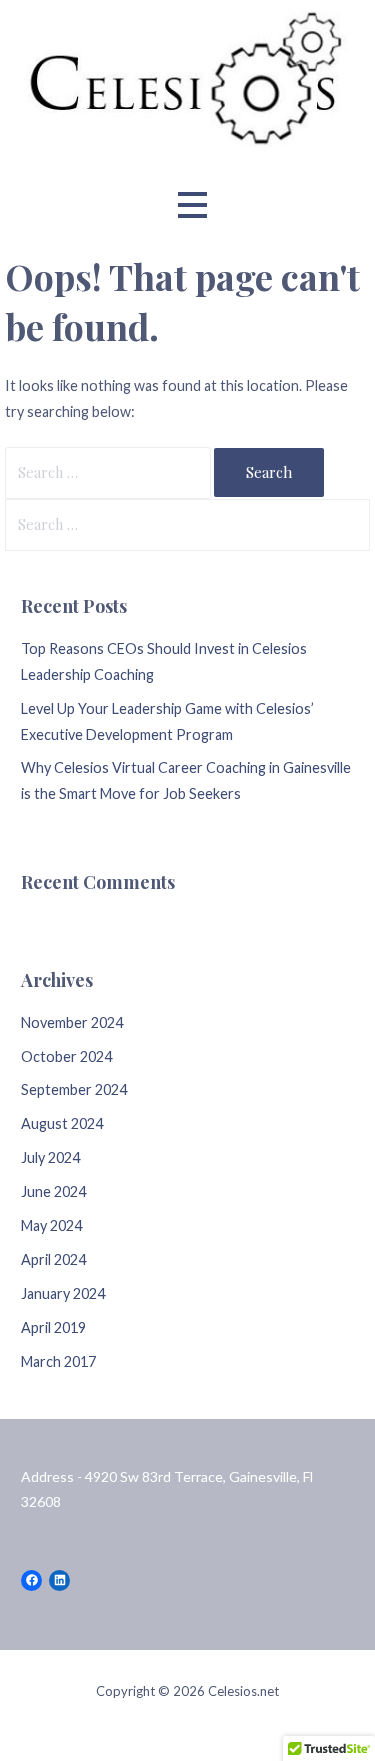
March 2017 (58, 1361)
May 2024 (51, 1225)
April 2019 (53, 1327)
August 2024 (62, 1123)
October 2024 (66, 1056)
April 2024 (53, 1259)
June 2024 (53, 1191)
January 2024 (63, 1293)
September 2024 (74, 1089)
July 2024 (50, 1157)
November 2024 (72, 1022)
